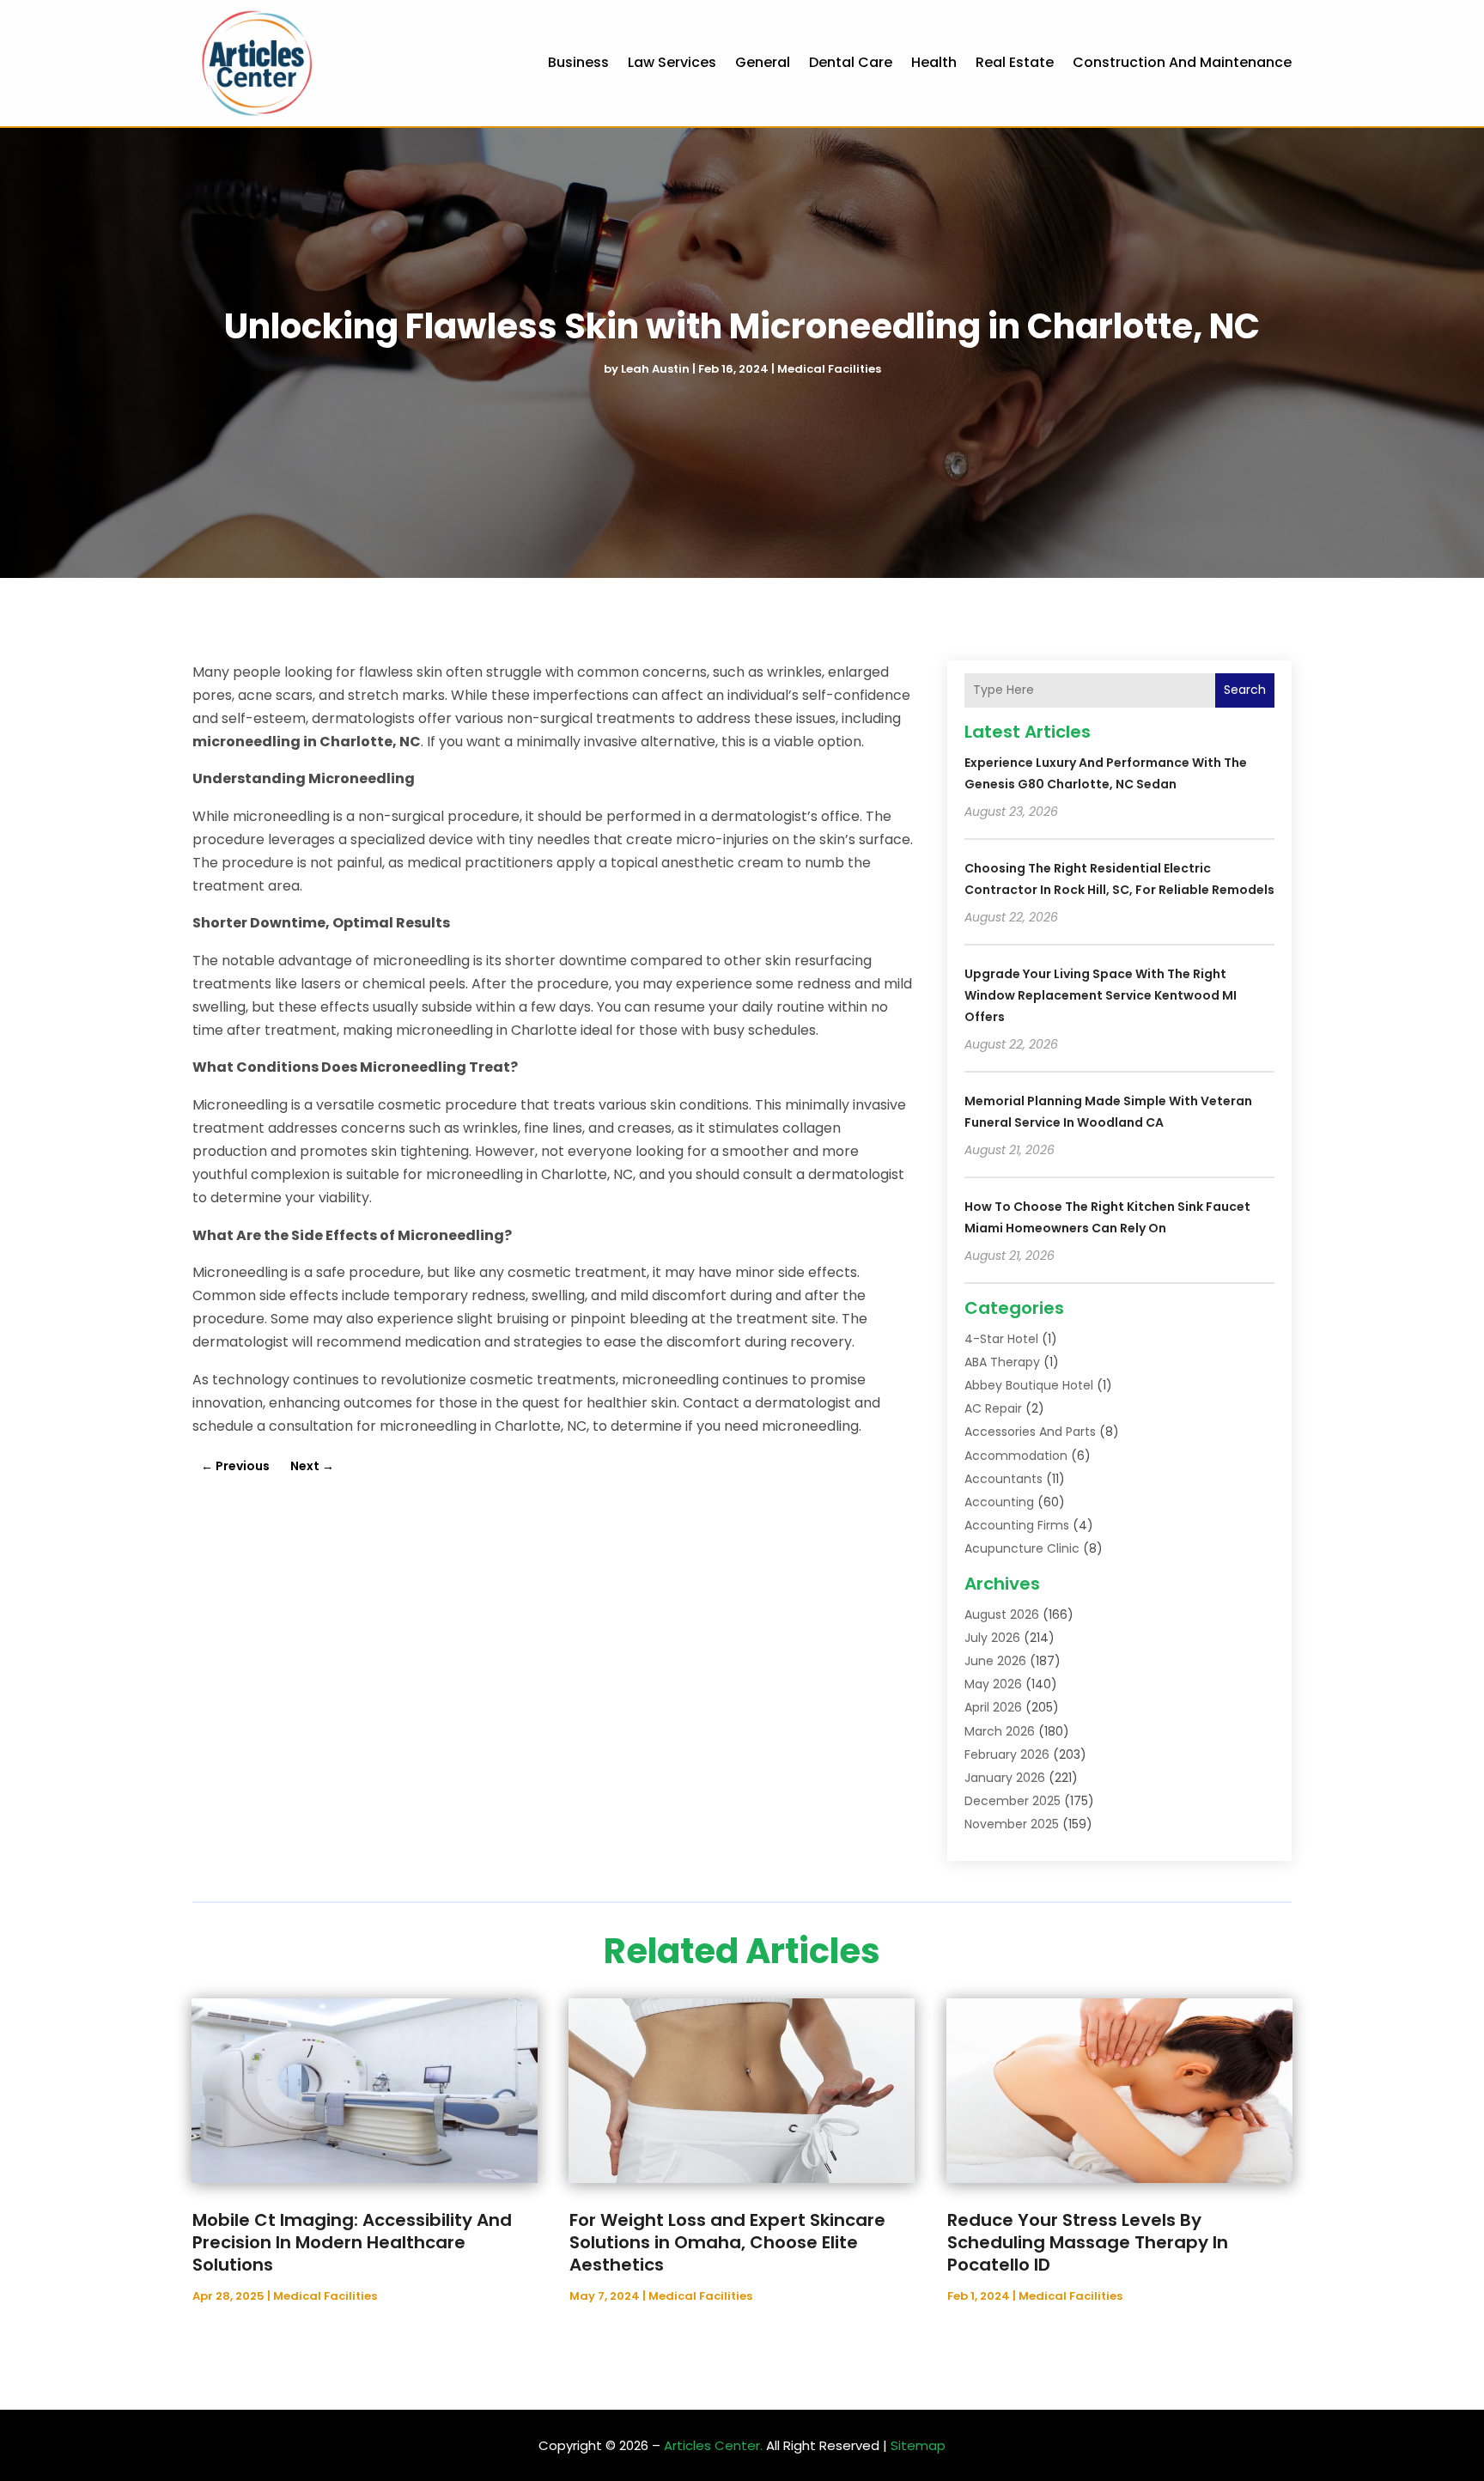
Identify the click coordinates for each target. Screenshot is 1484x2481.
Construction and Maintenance (1182, 62)
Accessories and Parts (1030, 1432)
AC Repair (993, 1408)
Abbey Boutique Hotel (1029, 1385)
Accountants (1004, 1479)
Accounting (999, 1502)
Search (1245, 690)
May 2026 (993, 1684)
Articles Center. (713, 2445)
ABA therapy (1002, 1362)
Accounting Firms (1017, 1525)
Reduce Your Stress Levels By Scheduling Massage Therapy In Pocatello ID (1088, 2242)
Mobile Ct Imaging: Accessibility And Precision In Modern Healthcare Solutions (352, 2242)
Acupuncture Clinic (1022, 1548)
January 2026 (1005, 1778)
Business (578, 62)
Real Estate (1015, 62)
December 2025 (1013, 1801)
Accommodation (1016, 1456)
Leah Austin (655, 369)
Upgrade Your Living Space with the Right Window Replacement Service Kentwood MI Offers (1101, 995)
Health (934, 62)
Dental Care (851, 62)
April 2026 (993, 1707)
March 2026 (1000, 1731)
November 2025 (1012, 1824)
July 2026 (992, 1638)
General (763, 62)
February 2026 (1007, 1754)
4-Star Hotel (1001, 1339)
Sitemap (918, 2445)
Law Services (672, 62)
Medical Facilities (829, 369)
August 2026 (1002, 1614)
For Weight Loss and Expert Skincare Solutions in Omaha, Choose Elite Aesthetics (727, 2242)
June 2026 (995, 1661)
